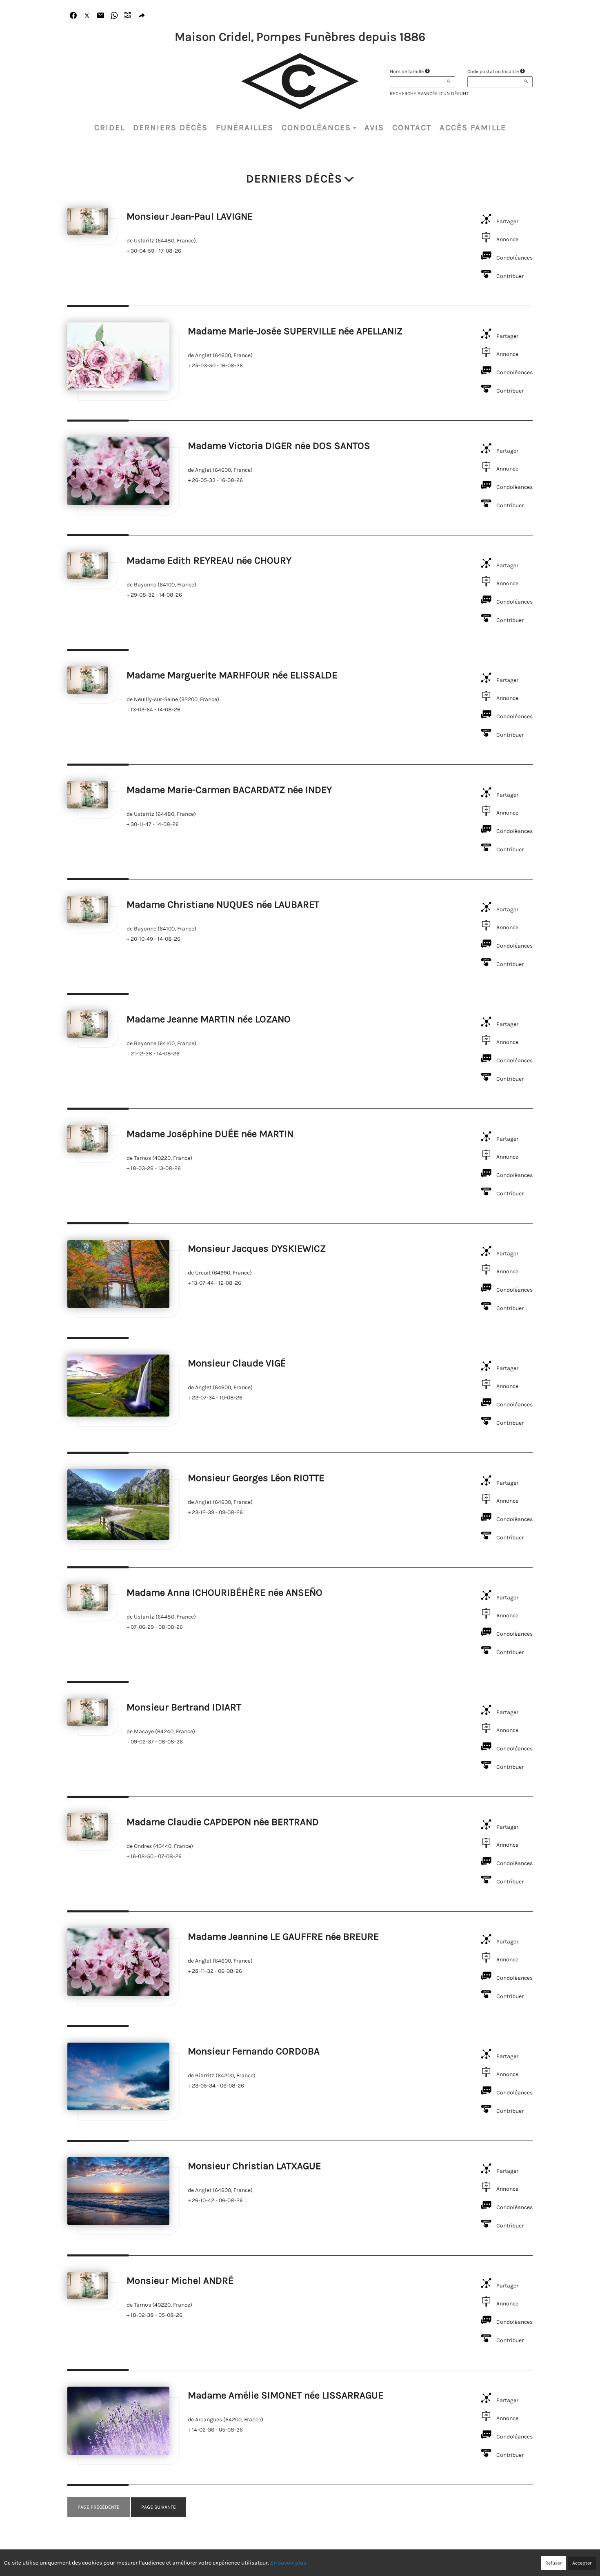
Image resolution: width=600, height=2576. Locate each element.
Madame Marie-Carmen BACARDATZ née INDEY (229, 790)
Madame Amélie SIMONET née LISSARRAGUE (286, 2395)
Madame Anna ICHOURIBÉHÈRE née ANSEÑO (224, 1592)
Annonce (507, 239)
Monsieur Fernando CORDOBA (254, 2051)
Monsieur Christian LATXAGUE (254, 2166)
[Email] (101, 16)
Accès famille (473, 128)
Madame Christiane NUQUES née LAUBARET (223, 904)
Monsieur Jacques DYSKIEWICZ (257, 1248)
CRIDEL (110, 128)
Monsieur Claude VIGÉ (237, 1363)
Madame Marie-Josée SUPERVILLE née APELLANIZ (295, 331)
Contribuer (510, 276)
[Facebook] (73, 16)
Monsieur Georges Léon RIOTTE (256, 1478)
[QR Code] (128, 16)
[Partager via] (142, 16)
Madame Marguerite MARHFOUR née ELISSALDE (232, 675)
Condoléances (316, 128)
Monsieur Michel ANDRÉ (180, 2281)
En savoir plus (288, 2563)
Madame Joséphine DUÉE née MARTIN (210, 1134)
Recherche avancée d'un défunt (429, 93)
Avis (374, 128)
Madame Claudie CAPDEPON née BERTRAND (223, 1822)
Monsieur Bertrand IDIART (184, 1707)
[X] (87, 16)
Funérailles (245, 128)
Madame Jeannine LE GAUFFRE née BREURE (283, 1936)
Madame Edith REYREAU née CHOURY (209, 560)
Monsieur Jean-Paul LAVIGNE (190, 216)
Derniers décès (170, 128)
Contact (412, 128)
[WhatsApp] (114, 16)
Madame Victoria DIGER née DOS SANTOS (279, 446)
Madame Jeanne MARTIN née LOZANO (209, 1019)
